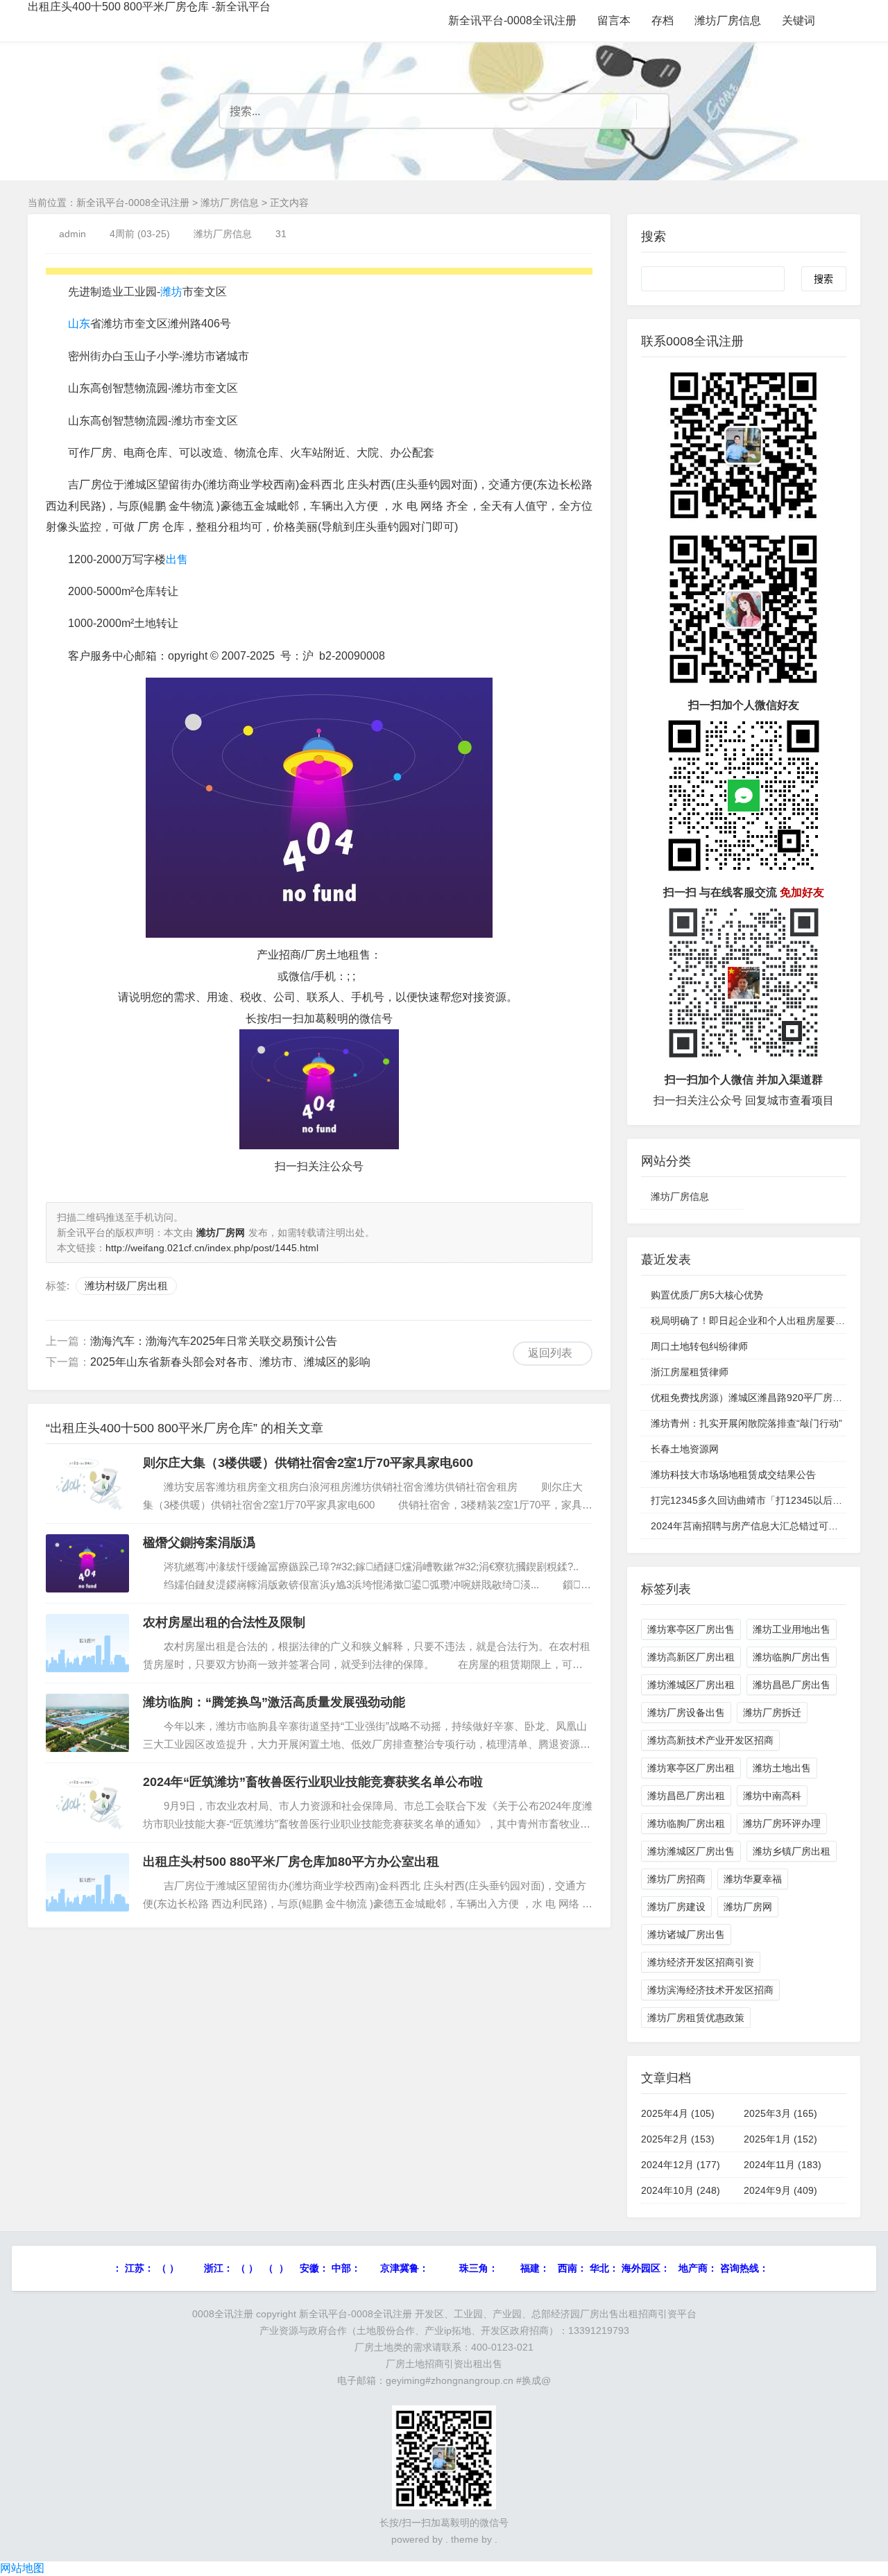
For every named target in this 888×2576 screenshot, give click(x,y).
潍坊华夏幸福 (753, 1879)
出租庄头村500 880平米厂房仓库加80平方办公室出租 (291, 1862)
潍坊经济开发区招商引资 (701, 1962)
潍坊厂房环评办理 (782, 1823)
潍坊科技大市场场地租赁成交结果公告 (733, 1475)
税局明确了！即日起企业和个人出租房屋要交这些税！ (767, 1321)
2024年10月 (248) (681, 2190)
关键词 (799, 20)
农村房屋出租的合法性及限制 (224, 1622)
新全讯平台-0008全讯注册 (512, 20)
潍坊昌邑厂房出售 (792, 1685)
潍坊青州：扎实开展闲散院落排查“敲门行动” (746, 1423)
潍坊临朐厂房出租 (686, 1823)
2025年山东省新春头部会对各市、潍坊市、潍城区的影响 (230, 1362)
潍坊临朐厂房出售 (792, 1657)
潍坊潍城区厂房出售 (691, 1851)
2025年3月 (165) (780, 2113)
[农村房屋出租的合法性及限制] (87, 1643)
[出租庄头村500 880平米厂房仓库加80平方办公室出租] (87, 1882)
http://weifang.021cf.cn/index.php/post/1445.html (212, 1248)
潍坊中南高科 (772, 1796)
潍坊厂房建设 (676, 1907)
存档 (663, 20)
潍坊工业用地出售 (792, 1629)
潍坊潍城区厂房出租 (691, 1685)
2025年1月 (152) (780, 2139)
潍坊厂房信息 (728, 20)
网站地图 (22, 2568)
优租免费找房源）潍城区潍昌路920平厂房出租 (751, 1398)
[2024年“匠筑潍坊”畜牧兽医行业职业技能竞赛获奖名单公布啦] (87, 1803)
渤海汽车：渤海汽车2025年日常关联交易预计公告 (214, 1341)
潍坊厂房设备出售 (686, 1712)
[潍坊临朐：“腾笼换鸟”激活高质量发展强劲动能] (87, 1723)
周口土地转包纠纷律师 (699, 1346)
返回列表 (550, 1353)
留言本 (614, 20)
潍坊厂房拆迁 (772, 1712)
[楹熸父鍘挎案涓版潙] (87, 1563)
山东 (79, 324)
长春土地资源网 (685, 1449)
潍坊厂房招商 (676, 1879)
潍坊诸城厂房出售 (686, 1934)
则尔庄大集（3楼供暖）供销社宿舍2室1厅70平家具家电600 (308, 1463)
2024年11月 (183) (783, 2165)
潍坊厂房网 (748, 1907)
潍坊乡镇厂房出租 (792, 1851)
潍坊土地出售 (782, 1768)
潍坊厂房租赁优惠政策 (696, 2018)
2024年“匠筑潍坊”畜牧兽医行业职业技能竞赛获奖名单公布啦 (313, 1782)
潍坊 (171, 292)
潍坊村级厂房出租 (126, 1286)
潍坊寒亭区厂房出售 (691, 1629)
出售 (177, 559)
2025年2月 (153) (678, 2139)
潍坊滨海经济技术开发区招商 (710, 1990)
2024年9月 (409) (780, 2190)
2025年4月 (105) (678, 2113)
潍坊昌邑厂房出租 (686, 1796)
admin (72, 234)
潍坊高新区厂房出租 (691, 1657)
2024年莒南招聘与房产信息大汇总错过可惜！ (749, 1526)
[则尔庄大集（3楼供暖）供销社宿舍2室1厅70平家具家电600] (87, 1484)
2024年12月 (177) (681, 2165)
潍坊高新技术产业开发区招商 (710, 1740)
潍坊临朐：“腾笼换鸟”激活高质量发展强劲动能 (274, 1702)
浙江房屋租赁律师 (690, 1372)
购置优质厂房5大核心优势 (707, 1295)
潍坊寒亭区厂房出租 (691, 1768)
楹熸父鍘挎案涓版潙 (199, 1543)
